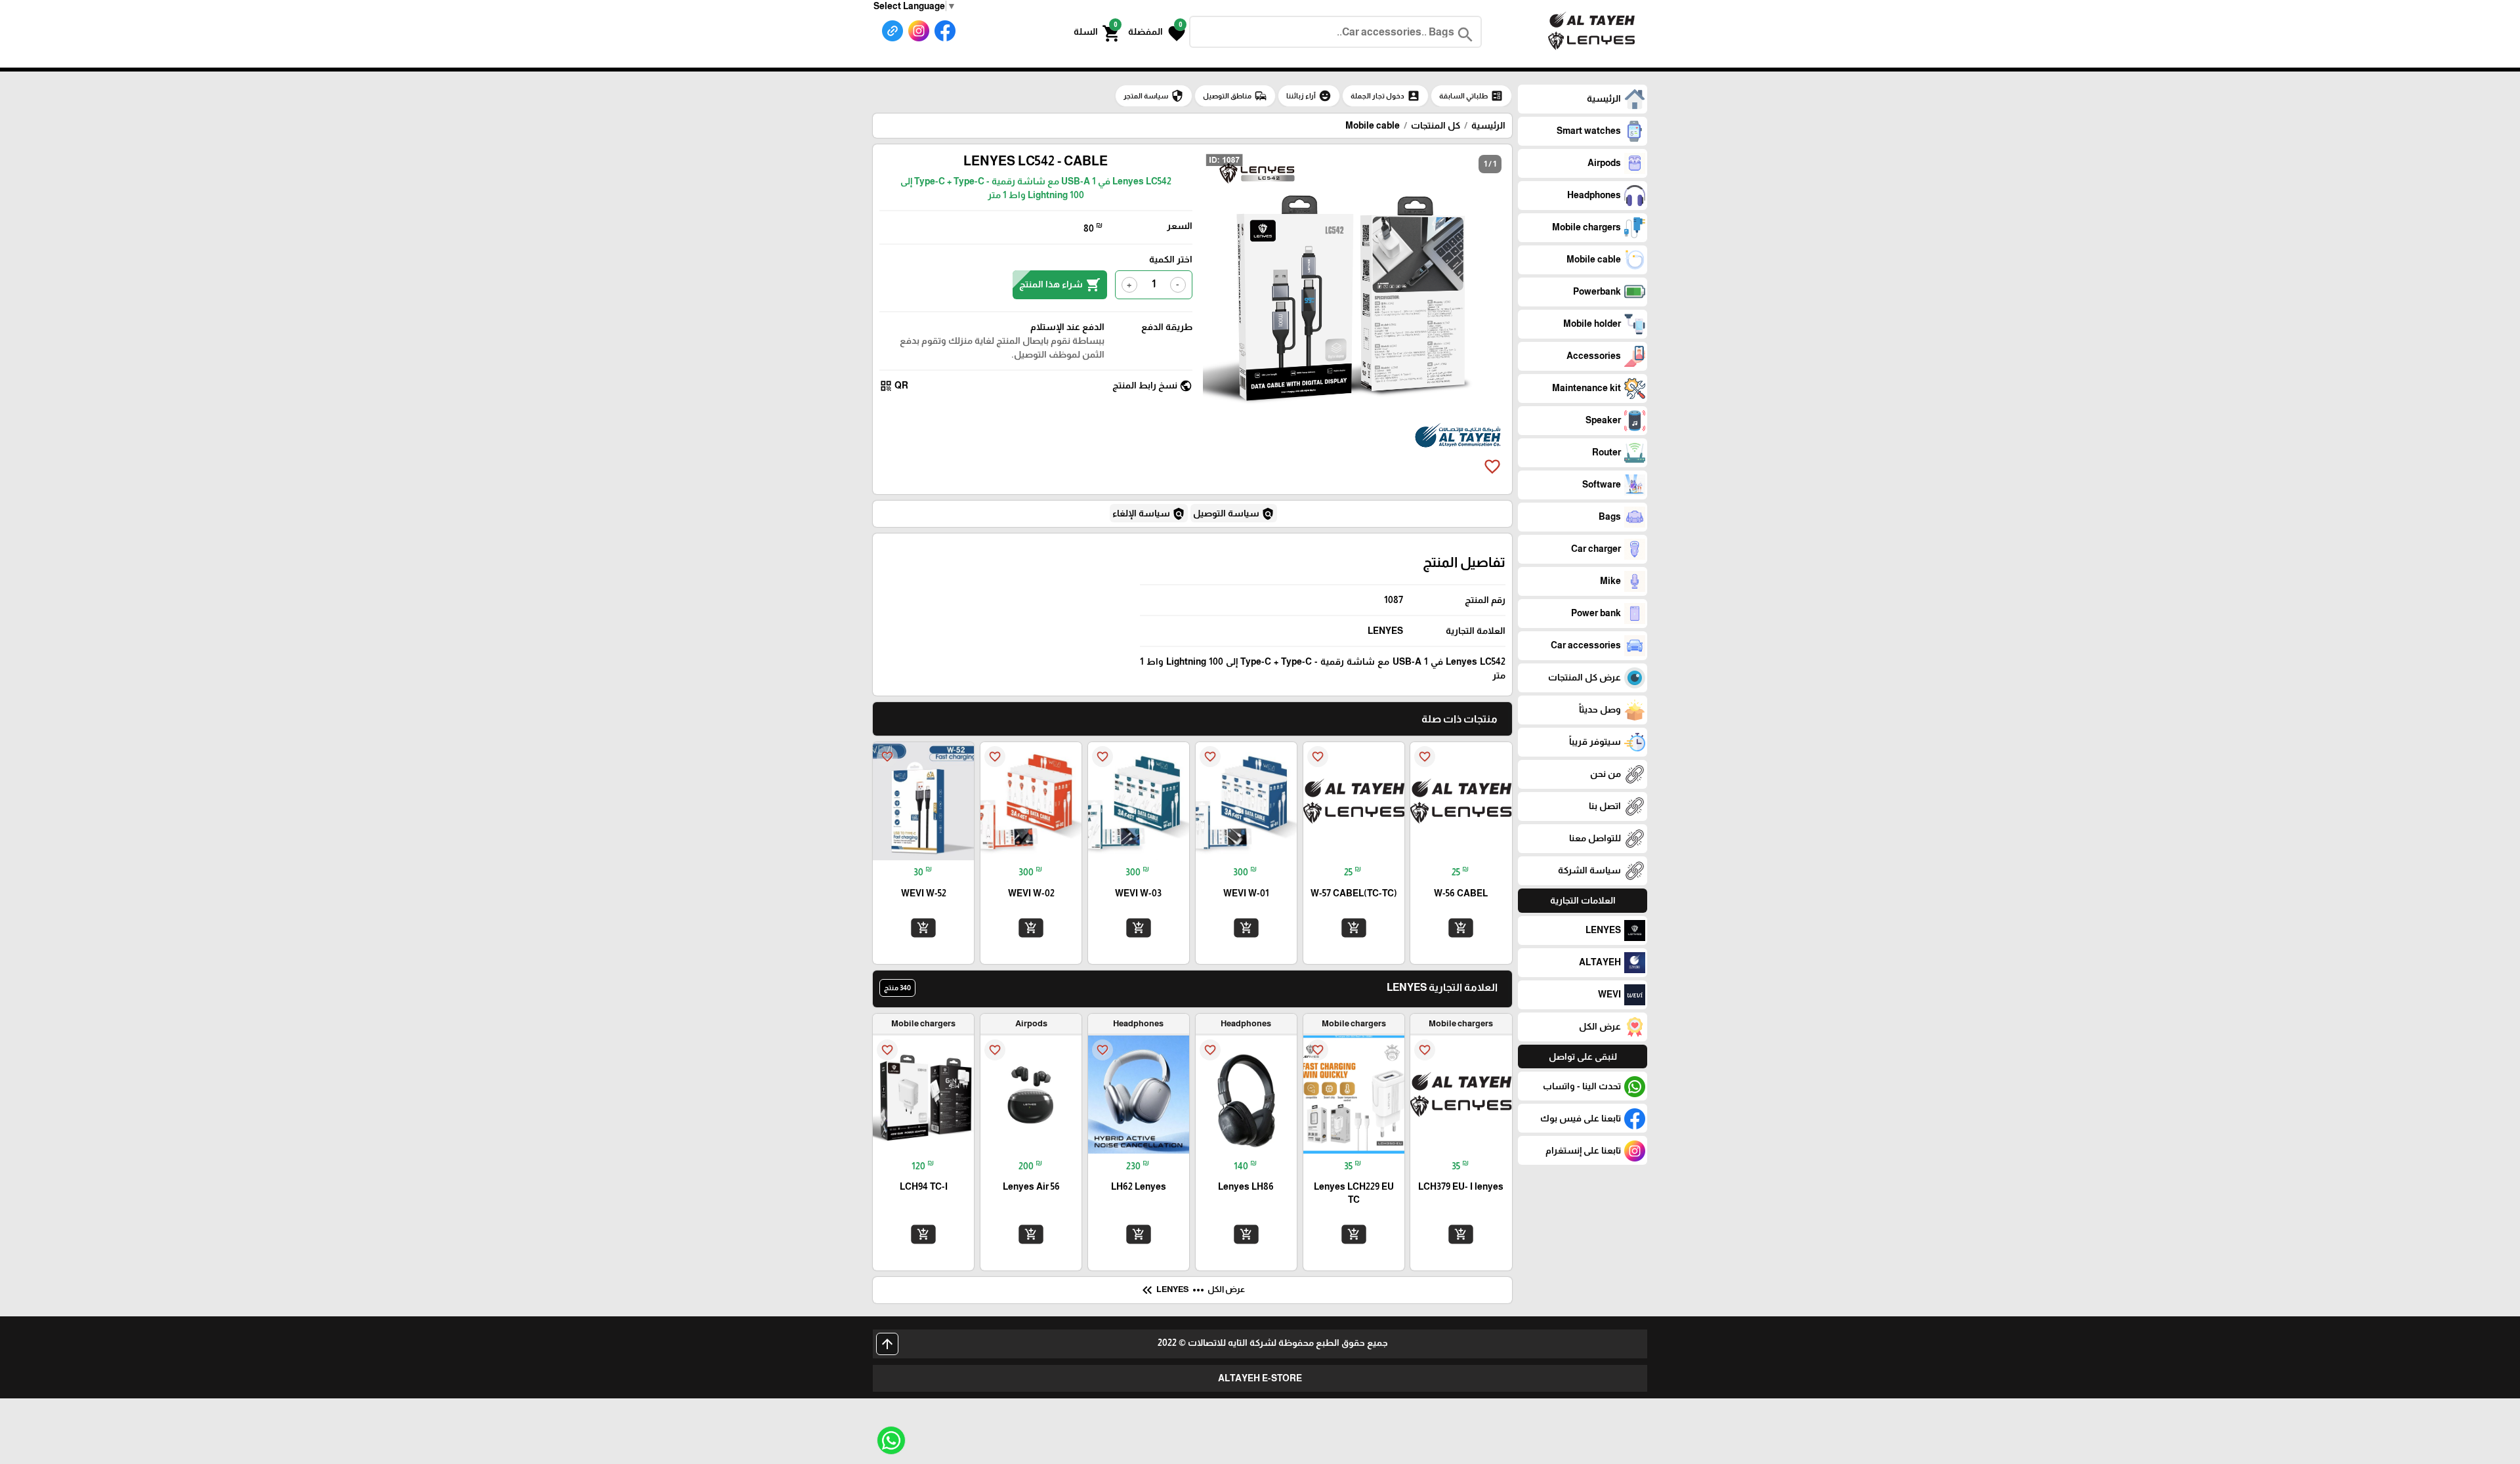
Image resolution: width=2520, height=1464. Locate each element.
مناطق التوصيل (1235, 96)
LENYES (1385, 631)
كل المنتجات (1436, 125)
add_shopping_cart (1461, 928)
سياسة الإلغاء (1149, 514)
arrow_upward (887, 1344)
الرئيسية (1488, 125)
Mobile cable (1373, 125)
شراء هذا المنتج (1060, 285)
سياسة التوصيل (1234, 514)
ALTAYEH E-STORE (1260, 1378)
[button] (1157, 32)
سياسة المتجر (1154, 96)
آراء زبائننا (1309, 96)
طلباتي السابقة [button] (1471, 96)
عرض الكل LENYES (1192, 1290)
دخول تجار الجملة (1385, 96)
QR (894, 386)
